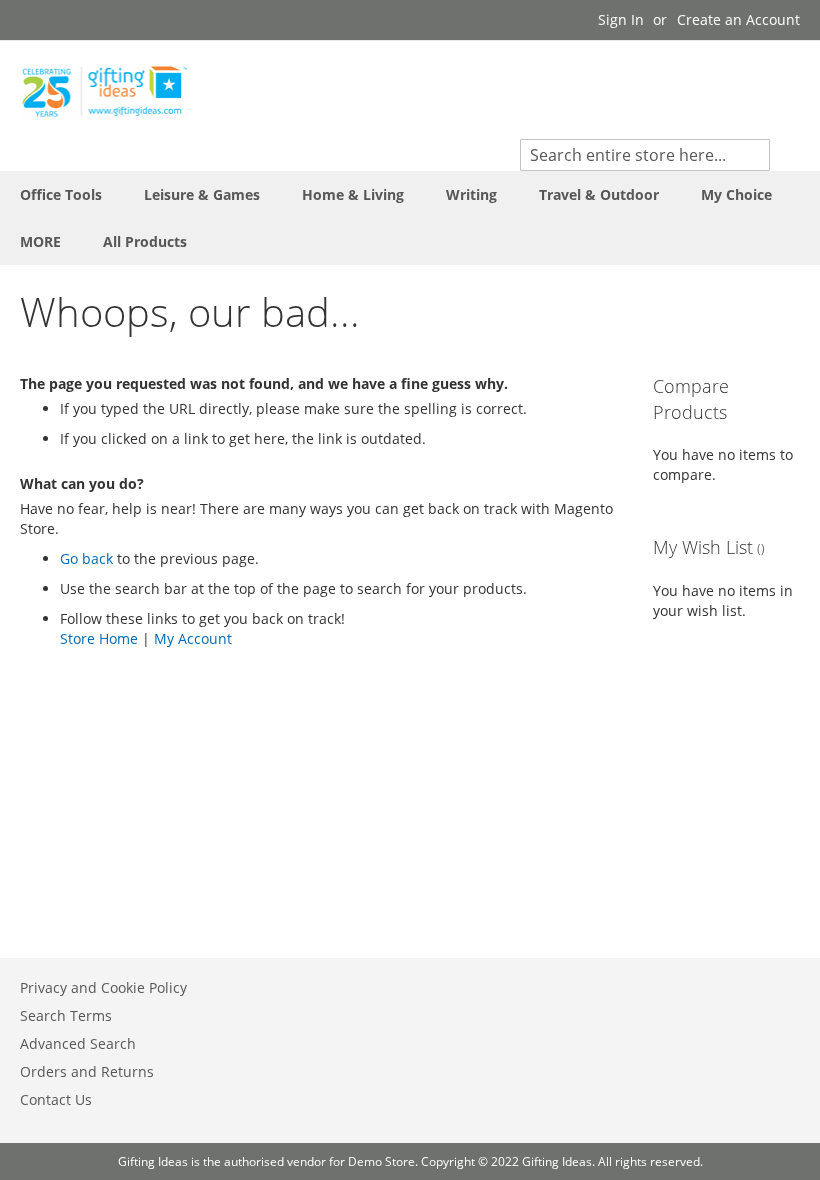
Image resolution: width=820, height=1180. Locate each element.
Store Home (99, 638)
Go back (86, 558)
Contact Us (56, 1099)
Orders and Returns (87, 1071)
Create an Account (738, 19)
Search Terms (66, 1015)
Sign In (621, 19)
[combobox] (645, 155)
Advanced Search (78, 1043)
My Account (193, 638)
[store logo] (105, 91)
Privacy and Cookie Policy (103, 987)
